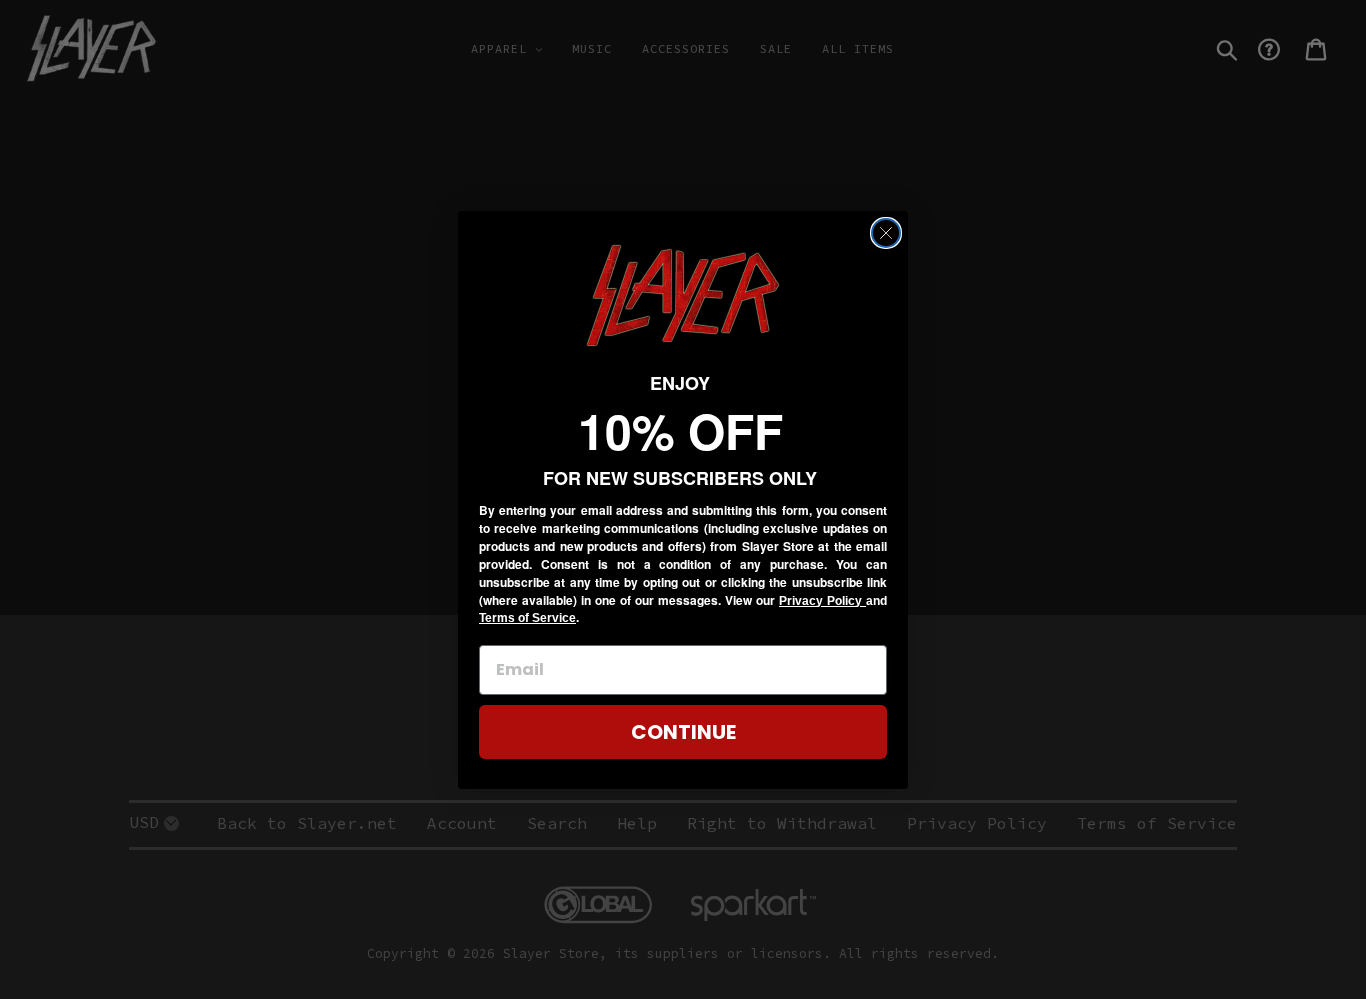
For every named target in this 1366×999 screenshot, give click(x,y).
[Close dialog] (886, 233)
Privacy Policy (822, 601)
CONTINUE (683, 732)
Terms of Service (527, 618)
